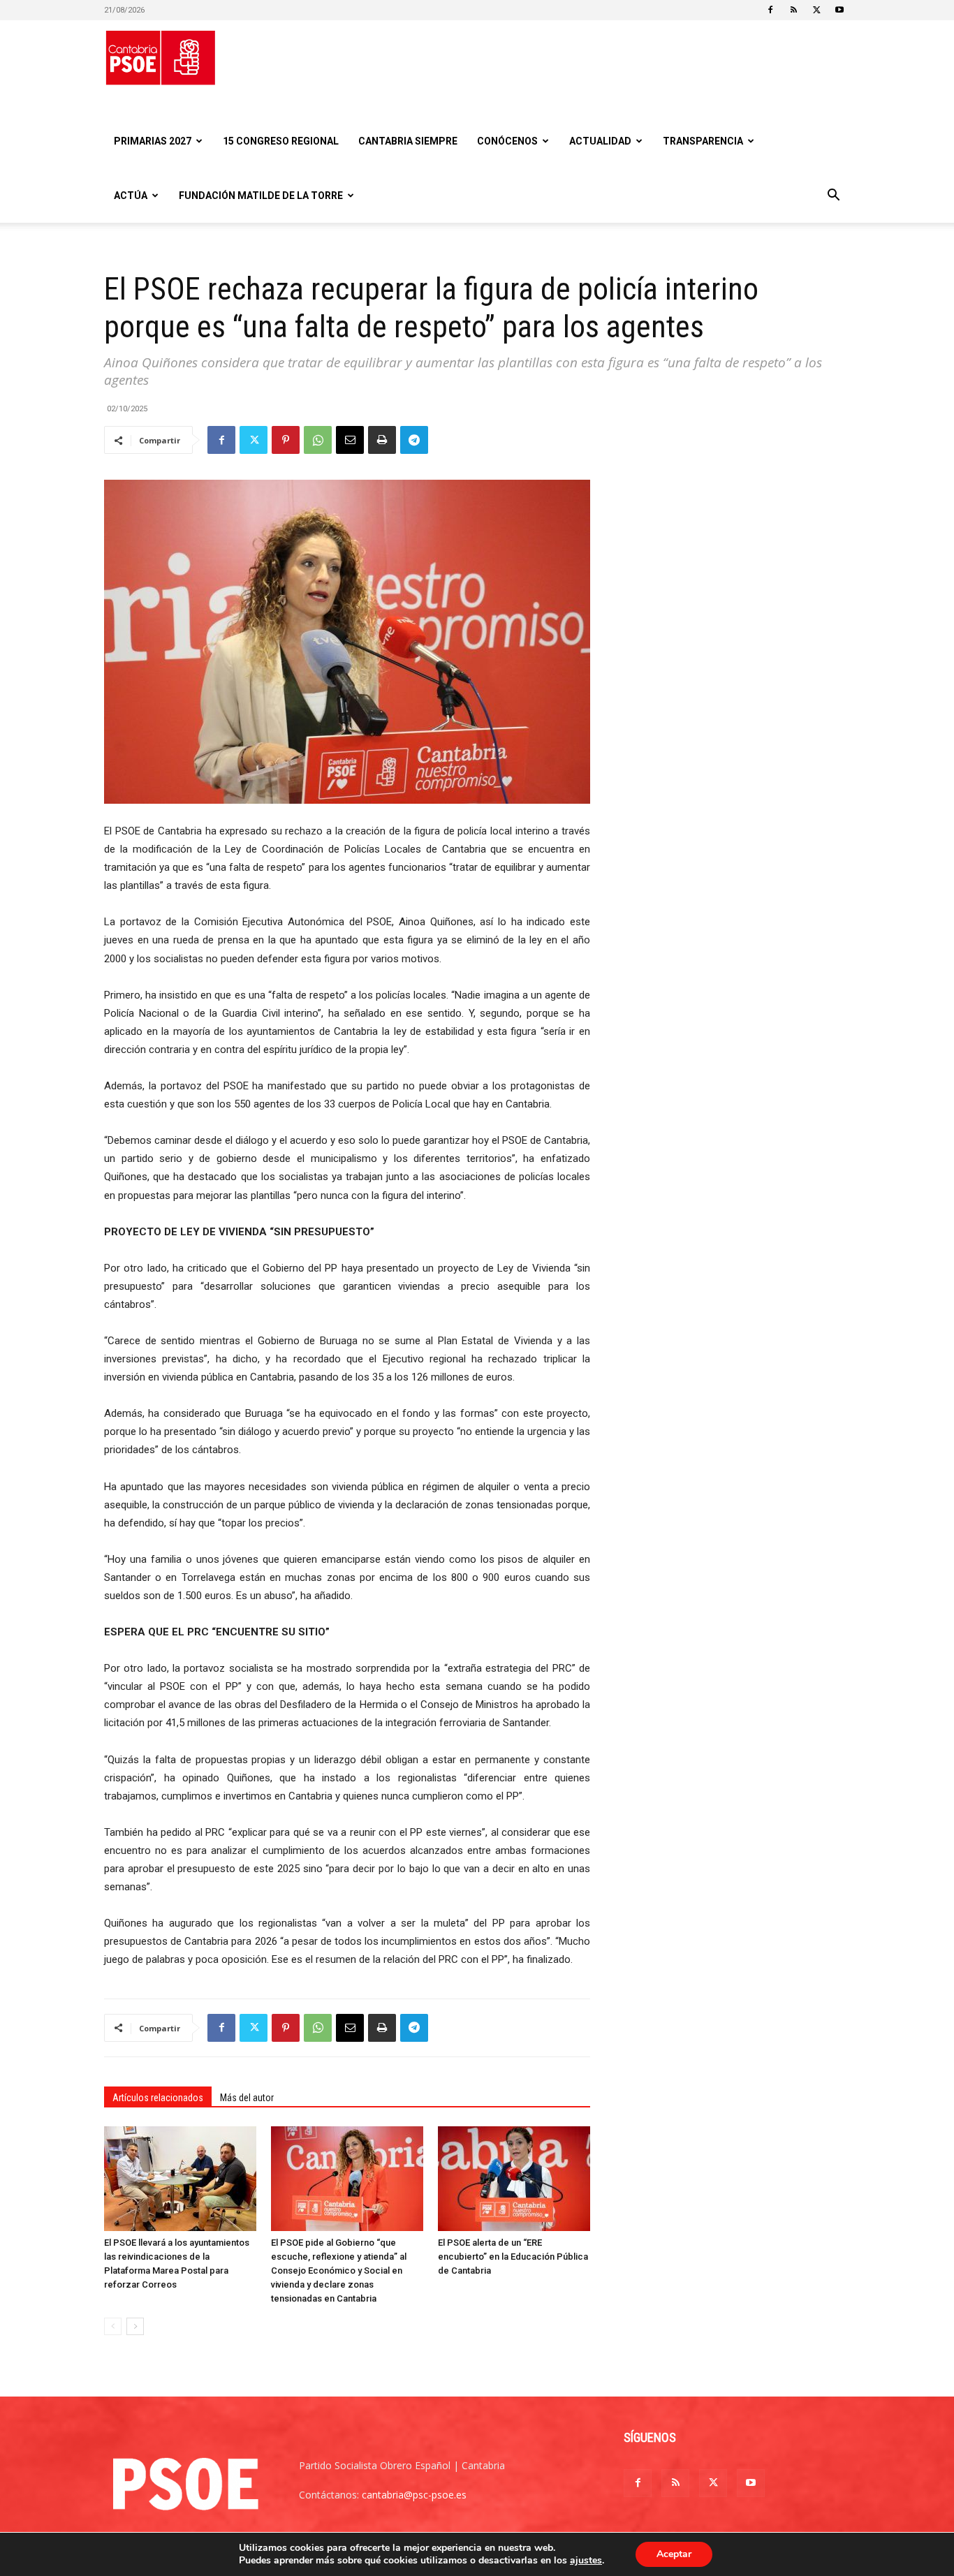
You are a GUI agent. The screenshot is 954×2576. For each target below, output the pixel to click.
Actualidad (600, 141)
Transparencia (703, 141)
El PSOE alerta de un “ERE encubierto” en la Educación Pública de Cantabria (513, 2257)
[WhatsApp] (318, 440)
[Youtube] (839, 10)
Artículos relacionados (158, 2098)
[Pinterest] (286, 440)
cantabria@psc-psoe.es (414, 2495)
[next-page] (135, 2326)
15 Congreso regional (281, 141)
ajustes (586, 2561)
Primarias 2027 (153, 141)
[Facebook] (770, 10)
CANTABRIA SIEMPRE (408, 141)
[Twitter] (816, 10)
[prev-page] (113, 2326)
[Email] (350, 440)
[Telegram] (414, 440)
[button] (833, 197)
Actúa (131, 196)
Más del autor (247, 2098)
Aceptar (674, 2554)
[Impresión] (382, 440)
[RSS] (793, 10)
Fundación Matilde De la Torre (261, 196)
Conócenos (507, 141)
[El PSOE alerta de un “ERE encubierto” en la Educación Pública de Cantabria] (514, 2179)
